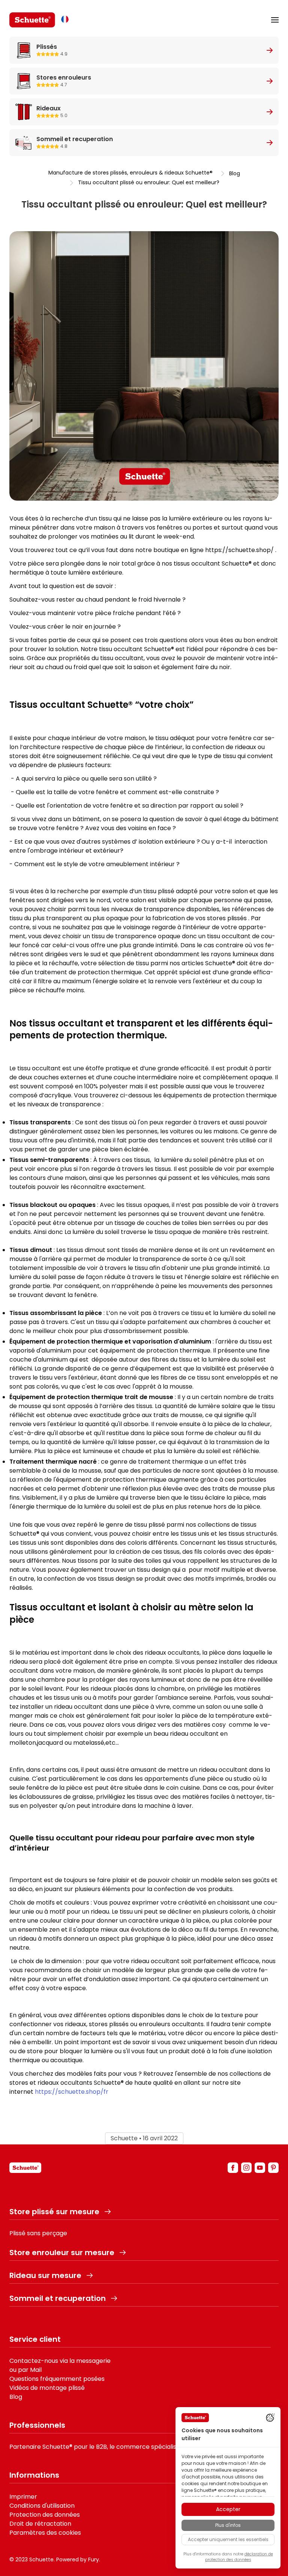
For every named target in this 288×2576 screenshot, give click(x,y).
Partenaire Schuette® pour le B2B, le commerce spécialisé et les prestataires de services (140, 2447)
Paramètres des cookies (45, 2533)
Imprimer (23, 2497)
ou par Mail (25, 2370)
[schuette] (25, 2168)
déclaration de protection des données (239, 2557)
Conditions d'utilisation (42, 2506)
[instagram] (246, 2168)
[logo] (32, 20)
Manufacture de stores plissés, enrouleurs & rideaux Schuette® (130, 173)
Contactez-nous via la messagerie (60, 2361)
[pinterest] (273, 2168)
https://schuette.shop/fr (72, 2092)
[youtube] (260, 2168)
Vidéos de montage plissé (47, 2388)
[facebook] (233, 2168)
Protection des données (45, 2515)
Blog (235, 173)
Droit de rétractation (40, 2524)
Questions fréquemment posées (57, 2379)
